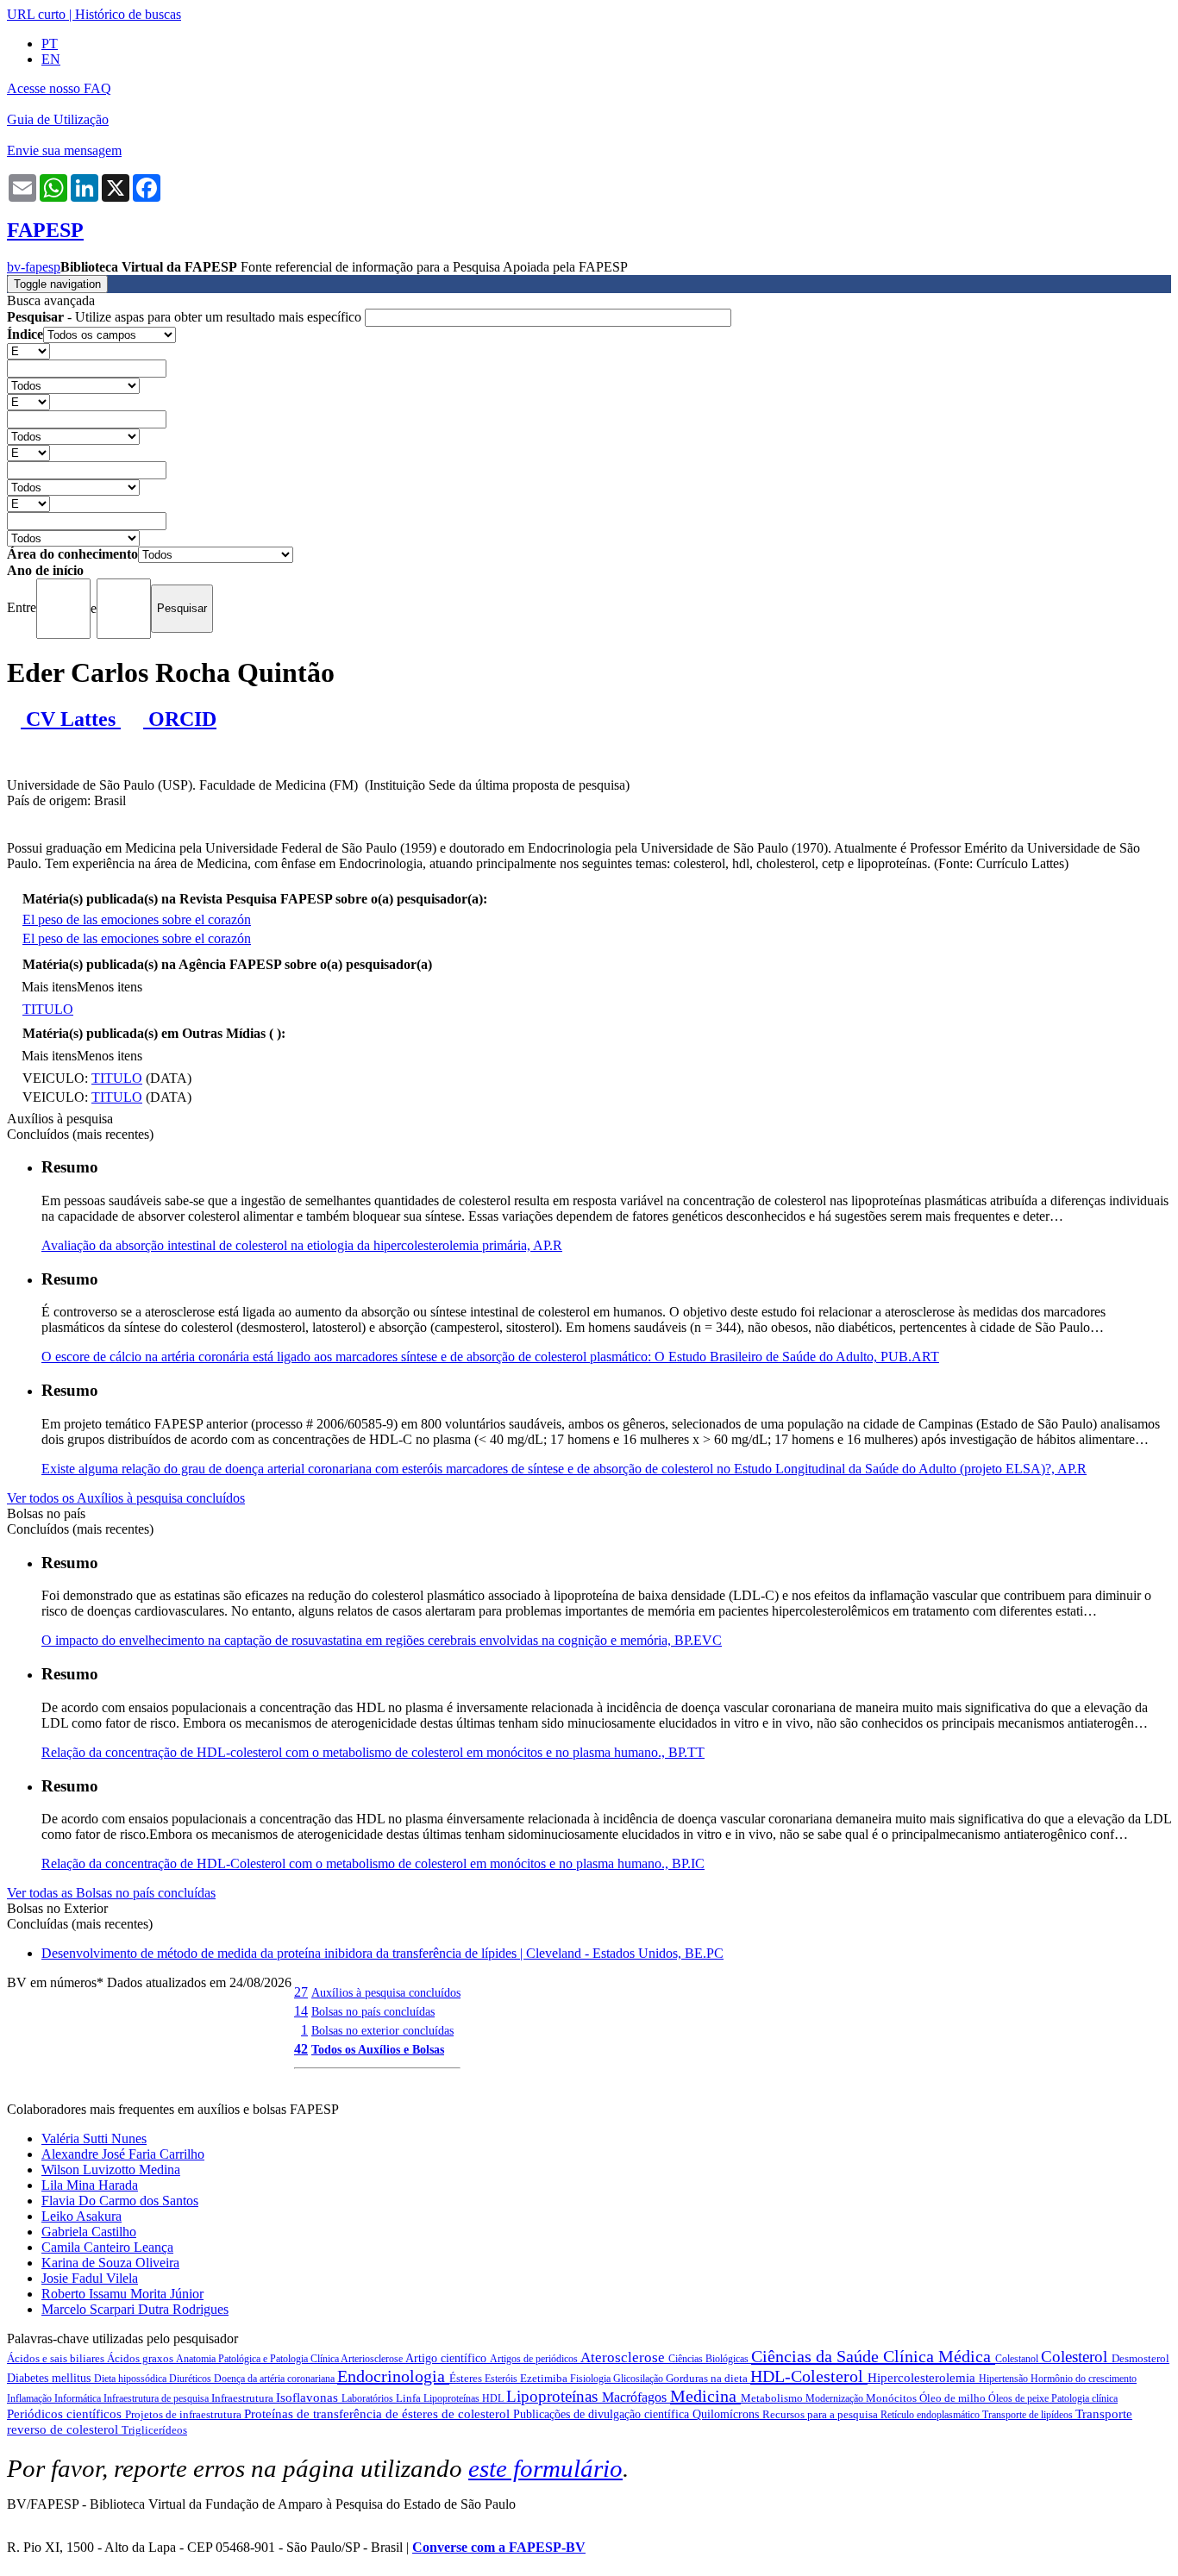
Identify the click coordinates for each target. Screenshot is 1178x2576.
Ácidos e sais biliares (57, 2358)
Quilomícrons (727, 2414)
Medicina (705, 2396)
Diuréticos (191, 2379)
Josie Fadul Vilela (90, 2278)
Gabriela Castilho (89, 2232)
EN (51, 59)
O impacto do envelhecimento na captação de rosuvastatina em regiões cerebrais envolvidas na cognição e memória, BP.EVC (382, 1640)
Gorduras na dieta (708, 2378)
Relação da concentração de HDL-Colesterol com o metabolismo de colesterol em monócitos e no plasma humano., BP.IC (373, 1863)
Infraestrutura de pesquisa (157, 2398)
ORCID (180, 719)
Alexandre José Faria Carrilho (123, 2154)
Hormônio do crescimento (1084, 2379)
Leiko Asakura (81, 2216)
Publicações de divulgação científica (603, 2414)
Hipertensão (1005, 2379)
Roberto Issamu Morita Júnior (122, 2294)
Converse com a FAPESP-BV (499, 2547)
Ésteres (467, 2378)
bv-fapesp (34, 267)
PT (50, 44)
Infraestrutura (244, 2398)
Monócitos (893, 2398)
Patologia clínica (1084, 2398)
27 (301, 1992)
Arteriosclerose (373, 2359)
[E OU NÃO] (28, 350)
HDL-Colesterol (809, 2376)
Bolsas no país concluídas (373, 2011)
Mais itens (49, 987)
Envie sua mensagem (64, 150)
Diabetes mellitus (50, 2378)
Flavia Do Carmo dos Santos (120, 2201)
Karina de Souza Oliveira (110, 2263)
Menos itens (110, 987)
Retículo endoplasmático (931, 2415)
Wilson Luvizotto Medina (111, 2170)
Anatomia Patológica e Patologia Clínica (258, 2359)
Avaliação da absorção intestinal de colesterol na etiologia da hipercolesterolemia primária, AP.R (302, 1245)
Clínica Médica (939, 2356)
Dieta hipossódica (132, 2379)
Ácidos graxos (141, 2358)
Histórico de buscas (128, 14)
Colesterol (1076, 2357)
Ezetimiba (545, 2378)
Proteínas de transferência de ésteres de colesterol (379, 2414)
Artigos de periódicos (535, 2359)
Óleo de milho (954, 2398)
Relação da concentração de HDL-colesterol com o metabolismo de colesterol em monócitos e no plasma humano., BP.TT (373, 1752)
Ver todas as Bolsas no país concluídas (111, 1893)
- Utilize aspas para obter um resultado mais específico (186, 317)
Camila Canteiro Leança (107, 2247)
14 (301, 2011)
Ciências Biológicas (710, 2359)
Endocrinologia (393, 2376)
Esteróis (502, 2379)
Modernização (836, 2398)
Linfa (410, 2398)
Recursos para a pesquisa (821, 2414)
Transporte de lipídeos (1029, 2415)
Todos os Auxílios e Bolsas (378, 2049)
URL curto (36, 14)
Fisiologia (592, 2379)
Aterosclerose (624, 2357)
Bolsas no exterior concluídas (382, 2030)
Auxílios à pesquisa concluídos (386, 1992)
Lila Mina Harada (90, 2185)
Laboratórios (369, 2398)
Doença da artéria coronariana (276, 2379)
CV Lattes (71, 719)
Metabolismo (773, 2398)
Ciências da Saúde (817, 2356)
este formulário (545, 2468)
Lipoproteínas (554, 2396)
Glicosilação (639, 2379)
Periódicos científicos (66, 2414)
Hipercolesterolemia (923, 2378)
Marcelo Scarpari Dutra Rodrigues (135, 2309)
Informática (79, 2398)
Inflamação (31, 2398)
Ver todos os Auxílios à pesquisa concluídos (126, 1498)
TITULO (48, 1009)
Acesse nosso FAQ (59, 88)
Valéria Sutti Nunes (94, 2138)
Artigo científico (448, 2358)
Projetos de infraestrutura (185, 2414)
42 (301, 2049)
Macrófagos (636, 2397)
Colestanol (1018, 2359)
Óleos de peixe (1020, 2398)
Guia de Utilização (58, 119)
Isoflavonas (309, 2398)
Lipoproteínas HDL (465, 2398)
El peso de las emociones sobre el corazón (137, 919)
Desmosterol (1140, 2358)
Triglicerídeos (154, 2430)
